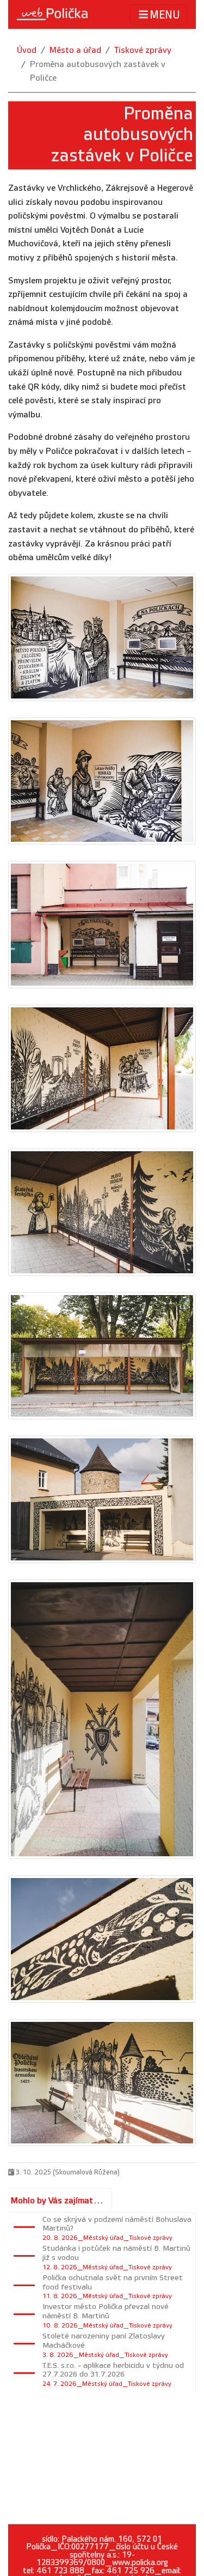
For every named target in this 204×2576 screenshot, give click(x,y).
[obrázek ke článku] (102, 637)
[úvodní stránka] (52, 14)
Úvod (27, 50)
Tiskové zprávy (143, 50)
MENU (165, 15)
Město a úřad (75, 50)
